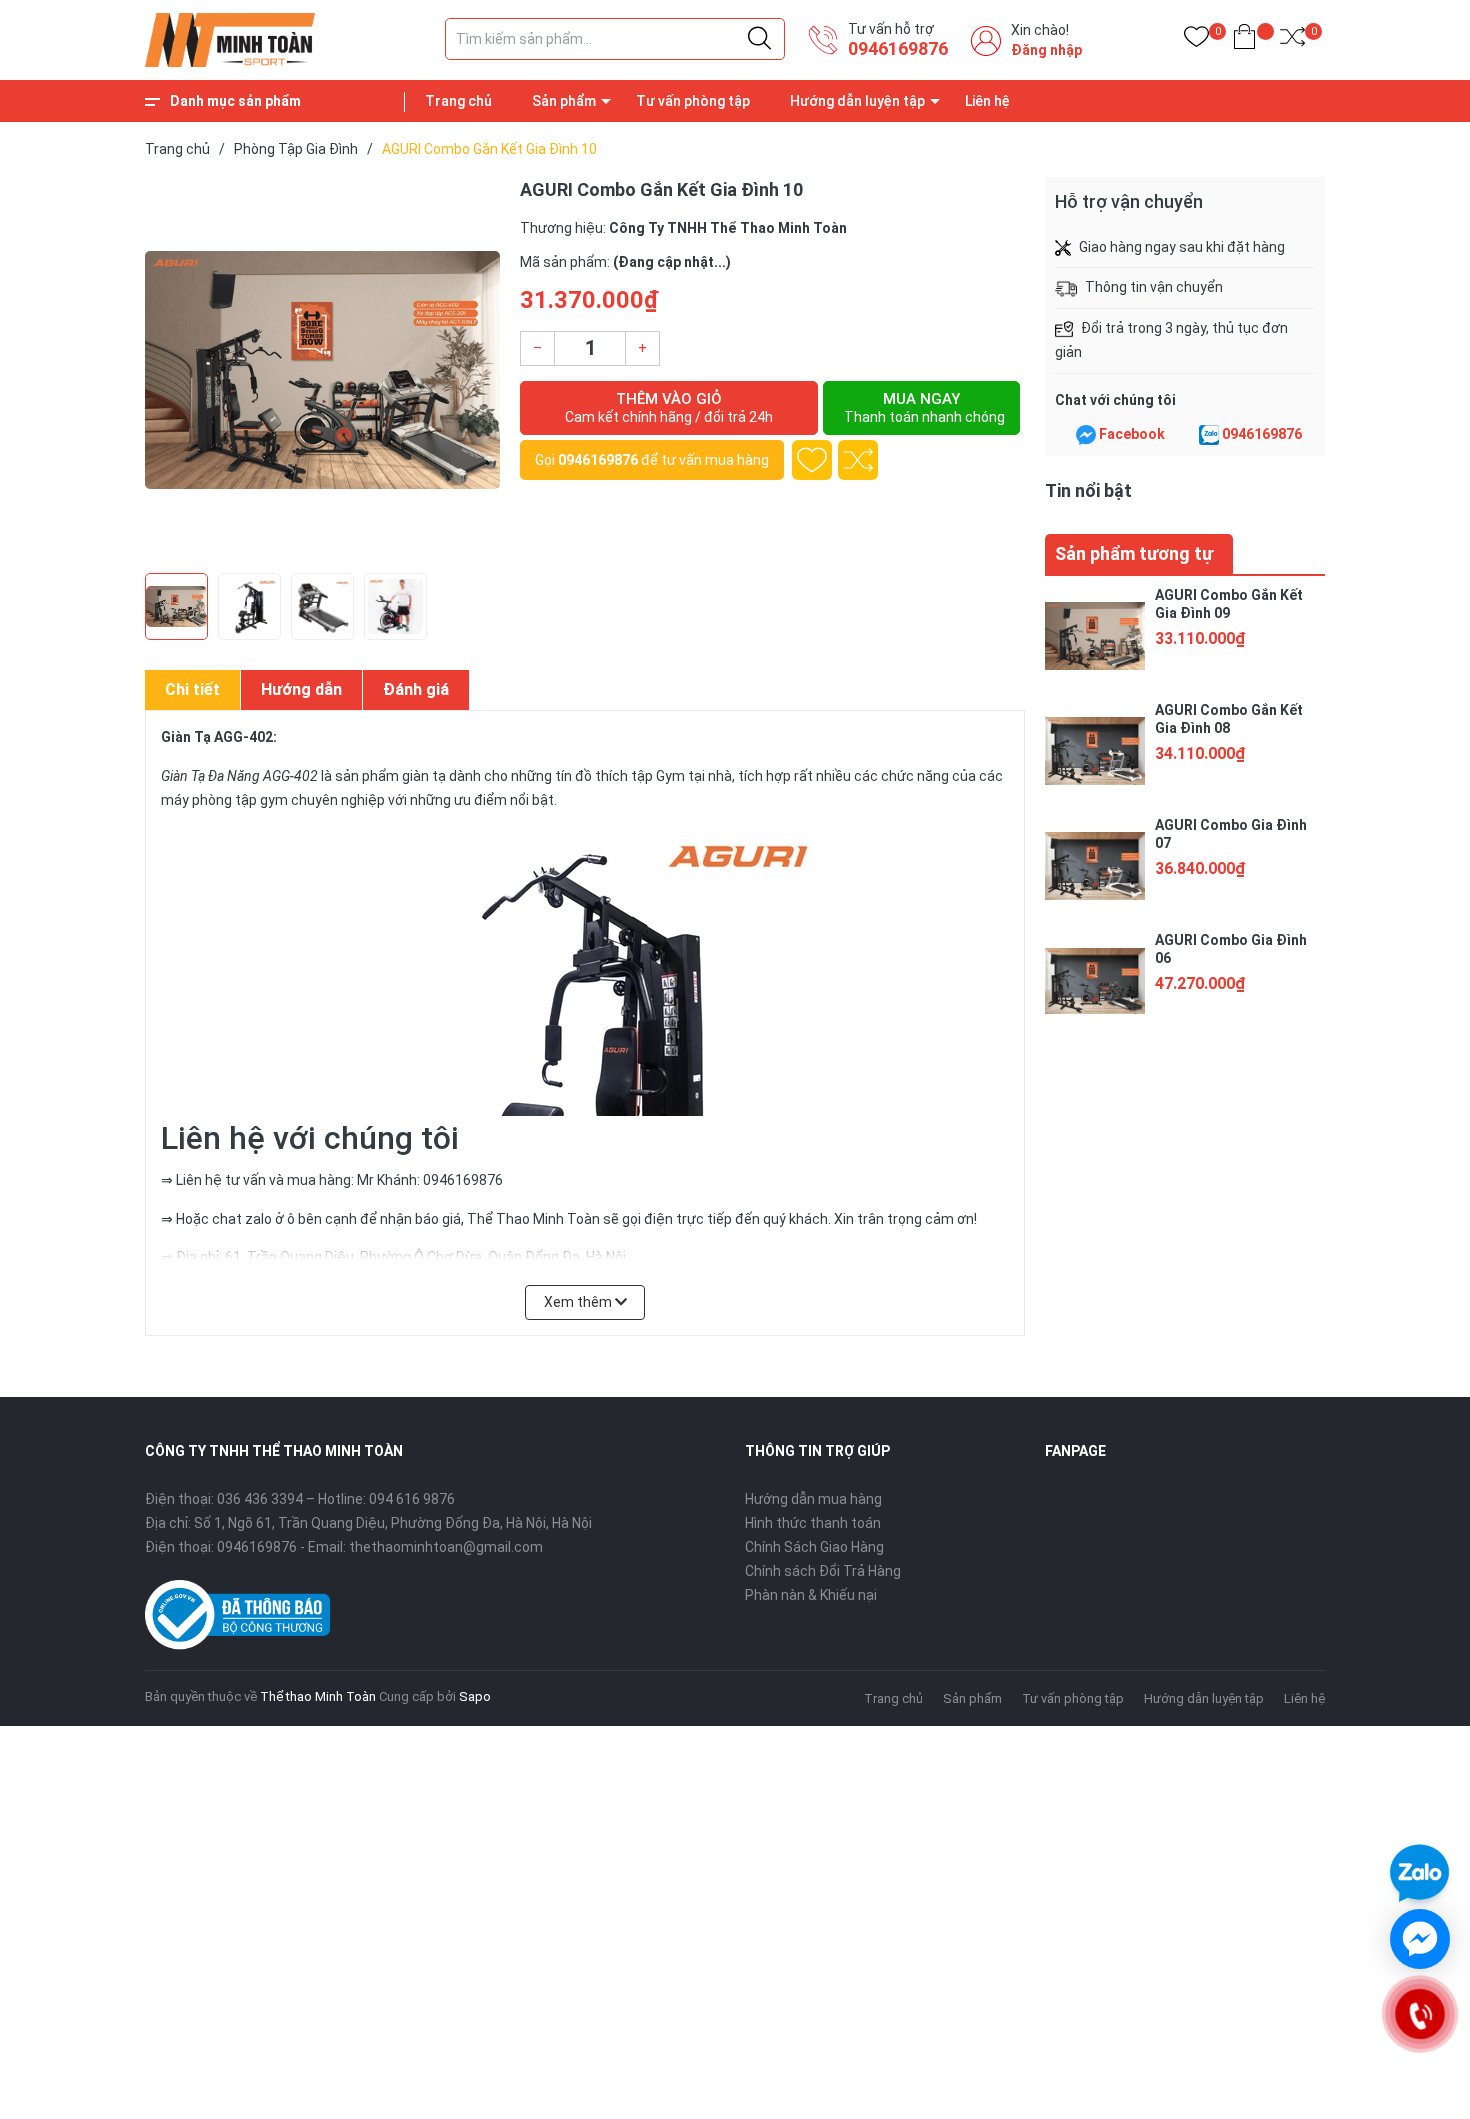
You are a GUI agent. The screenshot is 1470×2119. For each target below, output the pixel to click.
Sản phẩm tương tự (1134, 553)
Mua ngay (924, 407)
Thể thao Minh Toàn (318, 1696)
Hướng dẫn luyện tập (857, 101)
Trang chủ (458, 101)
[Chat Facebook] (1086, 435)
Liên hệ (987, 101)
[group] (322, 370)
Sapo (475, 1696)
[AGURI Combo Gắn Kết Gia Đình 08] (1095, 751)
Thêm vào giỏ (669, 407)
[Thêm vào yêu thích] (812, 460)
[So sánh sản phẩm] (1292, 40)
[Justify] (759, 39)
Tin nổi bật (1088, 490)
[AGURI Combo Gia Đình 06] (1095, 981)
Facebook (1132, 434)
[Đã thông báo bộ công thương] (237, 1613)
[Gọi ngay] (1419, 2014)
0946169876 (898, 48)
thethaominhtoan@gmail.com (446, 1547)
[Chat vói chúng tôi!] (1420, 1939)
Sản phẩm (564, 101)
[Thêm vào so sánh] (858, 460)
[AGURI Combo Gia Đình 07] (1095, 866)
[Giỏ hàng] (1244, 40)
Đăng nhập (1046, 50)
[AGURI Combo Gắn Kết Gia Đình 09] (1095, 636)
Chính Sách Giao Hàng (814, 1547)
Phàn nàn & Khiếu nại (811, 1595)
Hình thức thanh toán (813, 1523)
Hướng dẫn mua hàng (813, 1499)
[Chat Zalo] (1209, 435)
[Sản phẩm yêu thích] (1196, 40)
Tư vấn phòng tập (693, 101)
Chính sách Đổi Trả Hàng (823, 1571)
